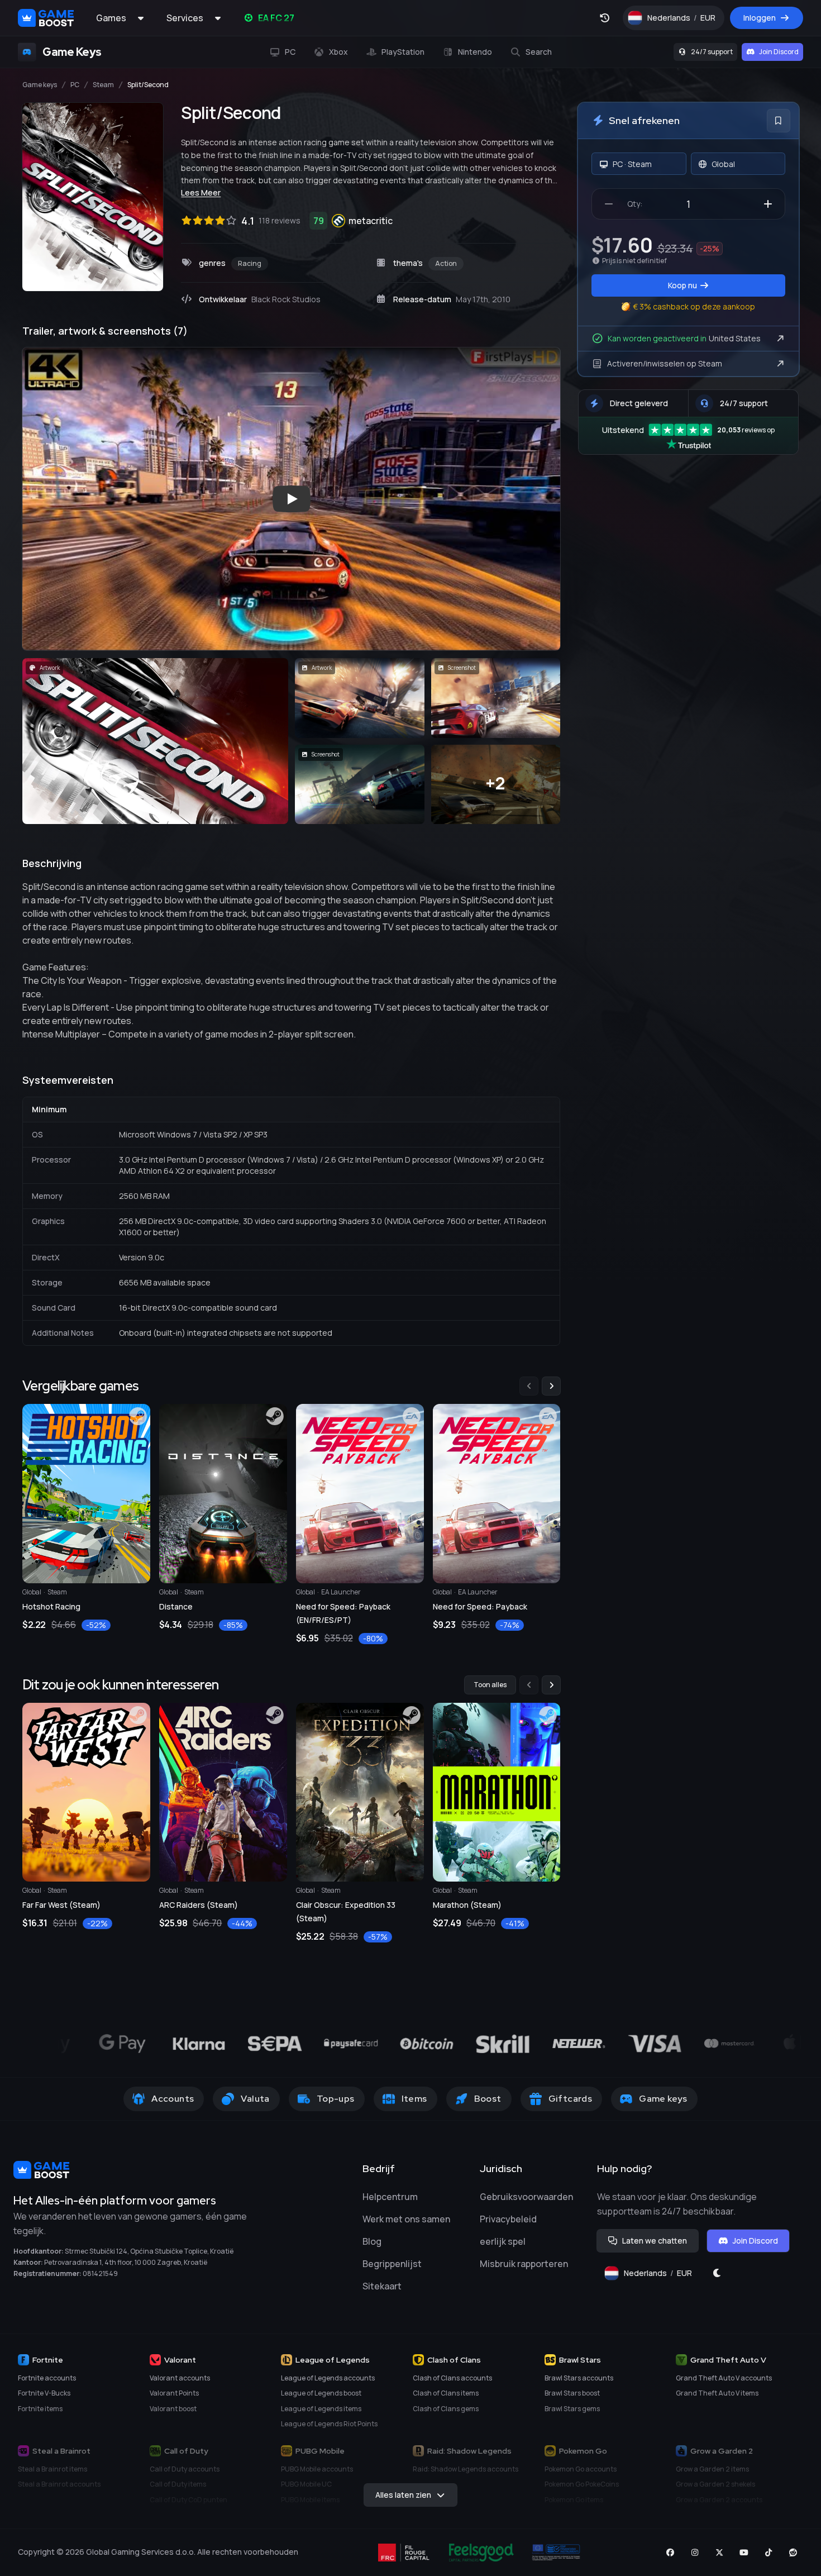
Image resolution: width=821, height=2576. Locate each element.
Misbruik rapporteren (524, 2264)
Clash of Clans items (446, 2393)
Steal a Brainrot (61, 2451)
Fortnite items (40, 2409)
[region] (291, 1511)
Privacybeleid (508, 2219)
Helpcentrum (390, 2197)
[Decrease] (609, 204)
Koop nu (682, 285)
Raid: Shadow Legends (469, 2451)
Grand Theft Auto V (728, 2360)
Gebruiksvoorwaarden (526, 2197)
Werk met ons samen (406, 2219)
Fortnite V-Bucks (44, 2393)
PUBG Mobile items (310, 2500)
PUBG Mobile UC (306, 2484)
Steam (103, 85)
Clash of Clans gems (446, 2409)
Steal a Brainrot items (52, 2469)
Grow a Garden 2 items (712, 2469)
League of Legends (333, 2360)
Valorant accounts (180, 2378)
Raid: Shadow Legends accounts (466, 2469)
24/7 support (712, 52)
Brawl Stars (580, 2360)
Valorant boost (173, 2409)
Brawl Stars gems (572, 2409)
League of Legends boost (321, 2393)
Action (446, 263)
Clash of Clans (454, 2360)
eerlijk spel (503, 2241)
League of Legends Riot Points (329, 2424)
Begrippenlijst (392, 2264)
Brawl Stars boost (572, 2393)
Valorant (180, 2360)
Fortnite (48, 2360)
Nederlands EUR (686, 20)
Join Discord (779, 52)
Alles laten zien (403, 2495)
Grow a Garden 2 (722, 2451)
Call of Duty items (178, 2484)
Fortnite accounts (47, 2378)
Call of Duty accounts (185, 2469)
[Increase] (768, 204)
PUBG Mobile (320, 2451)
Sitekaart (382, 2286)
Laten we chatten (655, 2241)
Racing (250, 263)
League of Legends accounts (328, 2378)
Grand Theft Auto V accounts (724, 2378)
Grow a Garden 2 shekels (715, 2484)
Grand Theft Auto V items (717, 2393)
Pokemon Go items (574, 2500)
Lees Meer (201, 192)
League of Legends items (321, 2409)
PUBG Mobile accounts (317, 2469)
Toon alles (490, 1685)
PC (75, 85)
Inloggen (760, 18)
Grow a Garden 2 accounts (719, 2500)
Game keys (40, 85)
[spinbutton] (688, 204)
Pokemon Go (583, 2451)
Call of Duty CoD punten (188, 2500)
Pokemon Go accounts (581, 2469)
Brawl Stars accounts (579, 2378)
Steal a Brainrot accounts (59, 2484)
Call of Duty (186, 2451)
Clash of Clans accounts (452, 2378)
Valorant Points (174, 2393)
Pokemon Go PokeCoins (582, 2484)
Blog (372, 2241)
